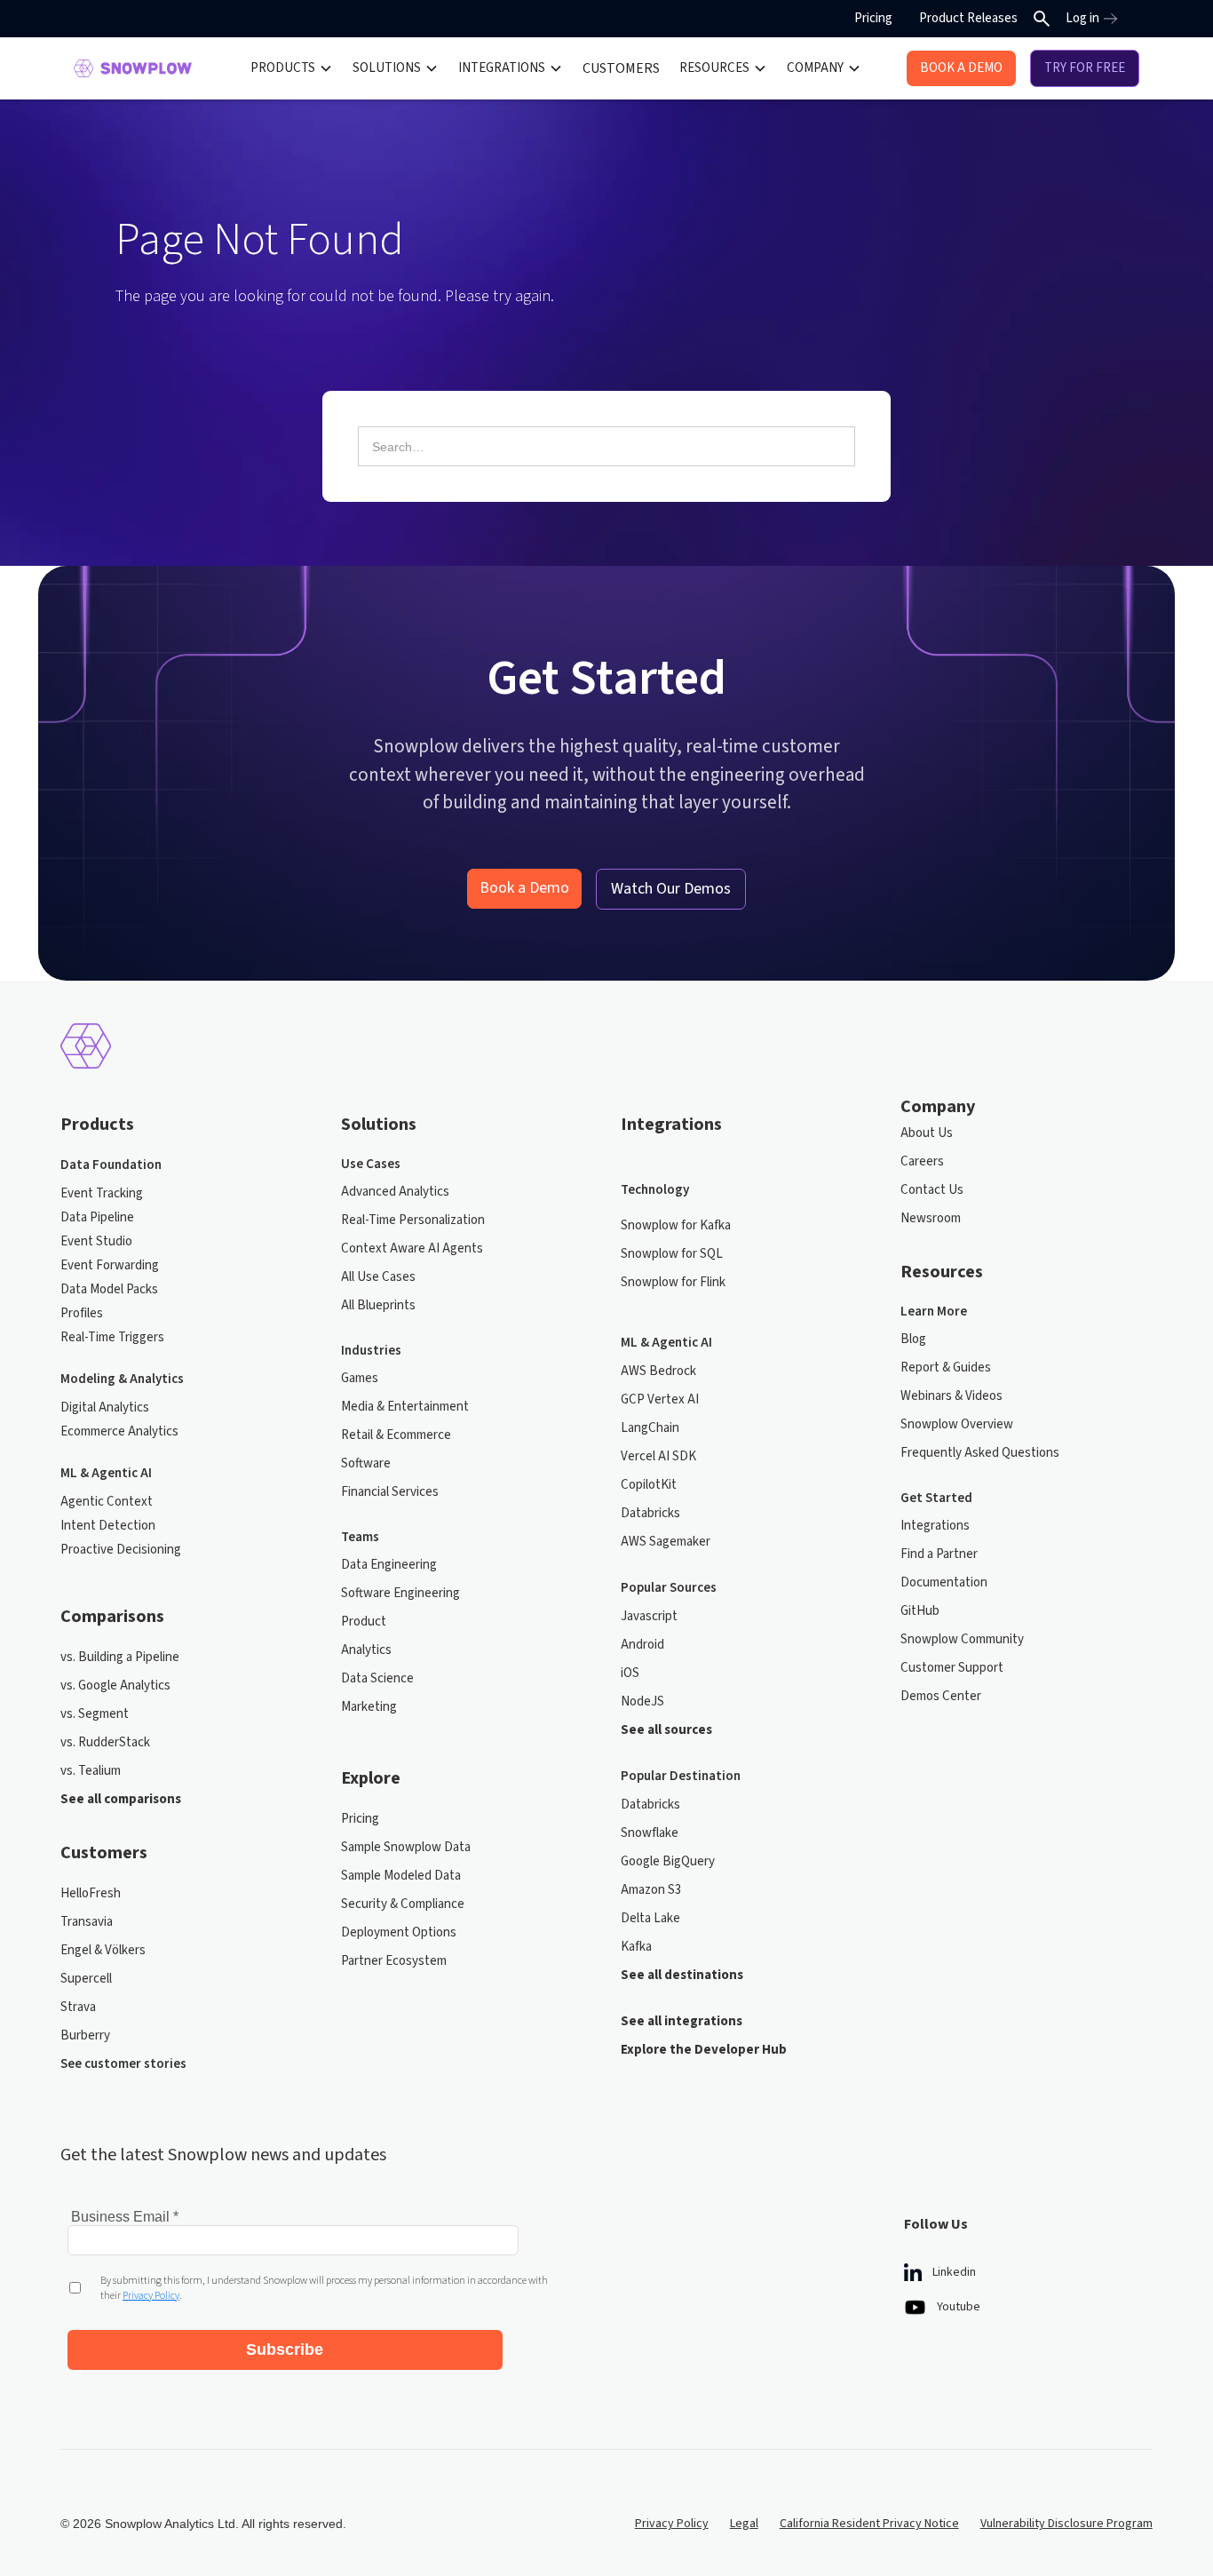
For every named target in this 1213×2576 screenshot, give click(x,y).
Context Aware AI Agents (412, 1248)
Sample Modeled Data (401, 1876)
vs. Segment (95, 1714)
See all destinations (682, 1975)
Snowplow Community (962, 1639)
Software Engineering (400, 1593)
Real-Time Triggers (112, 1337)
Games (360, 1378)
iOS (630, 1673)
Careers (922, 1161)
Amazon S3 (651, 1890)
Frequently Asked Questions (980, 1453)
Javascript (649, 1616)
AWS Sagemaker (666, 1542)
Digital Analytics (105, 1407)
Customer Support (952, 1668)
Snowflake (650, 1833)
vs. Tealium (91, 1771)
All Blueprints (378, 1305)
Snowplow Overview (957, 1424)
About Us (927, 1133)
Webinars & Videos (951, 1396)
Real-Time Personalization (413, 1220)
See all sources (666, 1730)
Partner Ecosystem (394, 1961)
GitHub (920, 1611)
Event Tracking (102, 1193)
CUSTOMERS (621, 68)
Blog (913, 1339)
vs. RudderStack (105, 1742)
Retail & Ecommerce (396, 1435)
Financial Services (390, 1492)
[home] (133, 68)
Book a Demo (524, 888)
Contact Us (932, 1190)
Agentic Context (107, 1502)
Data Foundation (111, 1165)
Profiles (82, 1313)
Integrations (935, 1526)
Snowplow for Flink (673, 1282)
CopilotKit (649, 1485)
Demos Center (941, 1696)
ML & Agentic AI (106, 1473)
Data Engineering (389, 1565)
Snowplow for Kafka (676, 1225)
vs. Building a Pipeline (120, 1657)
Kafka (636, 1947)
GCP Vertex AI (660, 1399)
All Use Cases (378, 1277)
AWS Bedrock (658, 1371)
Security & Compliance (403, 1904)
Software (366, 1463)
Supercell (86, 1979)
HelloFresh (91, 1893)
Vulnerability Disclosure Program (1066, 2524)
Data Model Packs (109, 1289)
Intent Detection (108, 1526)
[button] (292, 68)
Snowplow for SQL (672, 1254)
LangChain (650, 1428)
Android (642, 1645)
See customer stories (123, 2064)
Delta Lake (650, 1918)
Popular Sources (669, 1588)
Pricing (873, 18)
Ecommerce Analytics (119, 1431)
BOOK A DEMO (961, 68)
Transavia (87, 1922)
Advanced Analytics (395, 1192)
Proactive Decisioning (121, 1550)
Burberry (85, 2035)
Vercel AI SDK (658, 1456)
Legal (744, 2524)
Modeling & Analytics (122, 1379)
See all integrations (682, 2021)
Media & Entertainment (405, 1407)
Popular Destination (681, 1776)
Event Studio (96, 1241)
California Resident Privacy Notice (869, 2524)
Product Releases (968, 18)
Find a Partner (939, 1554)
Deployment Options (399, 1932)
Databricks (650, 1513)
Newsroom (931, 1218)
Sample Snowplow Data (406, 1847)
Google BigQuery (668, 1861)
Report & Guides (946, 1368)
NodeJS (642, 1701)
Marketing (369, 1707)
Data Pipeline (97, 1217)
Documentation (944, 1582)
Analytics (366, 1650)
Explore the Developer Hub (704, 2050)
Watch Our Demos (671, 889)
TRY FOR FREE (1085, 68)
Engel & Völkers (103, 1950)
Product (364, 1622)
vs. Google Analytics (115, 1686)
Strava (78, 2007)
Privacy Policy (672, 2524)
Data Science (377, 1678)
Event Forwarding (110, 1265)
